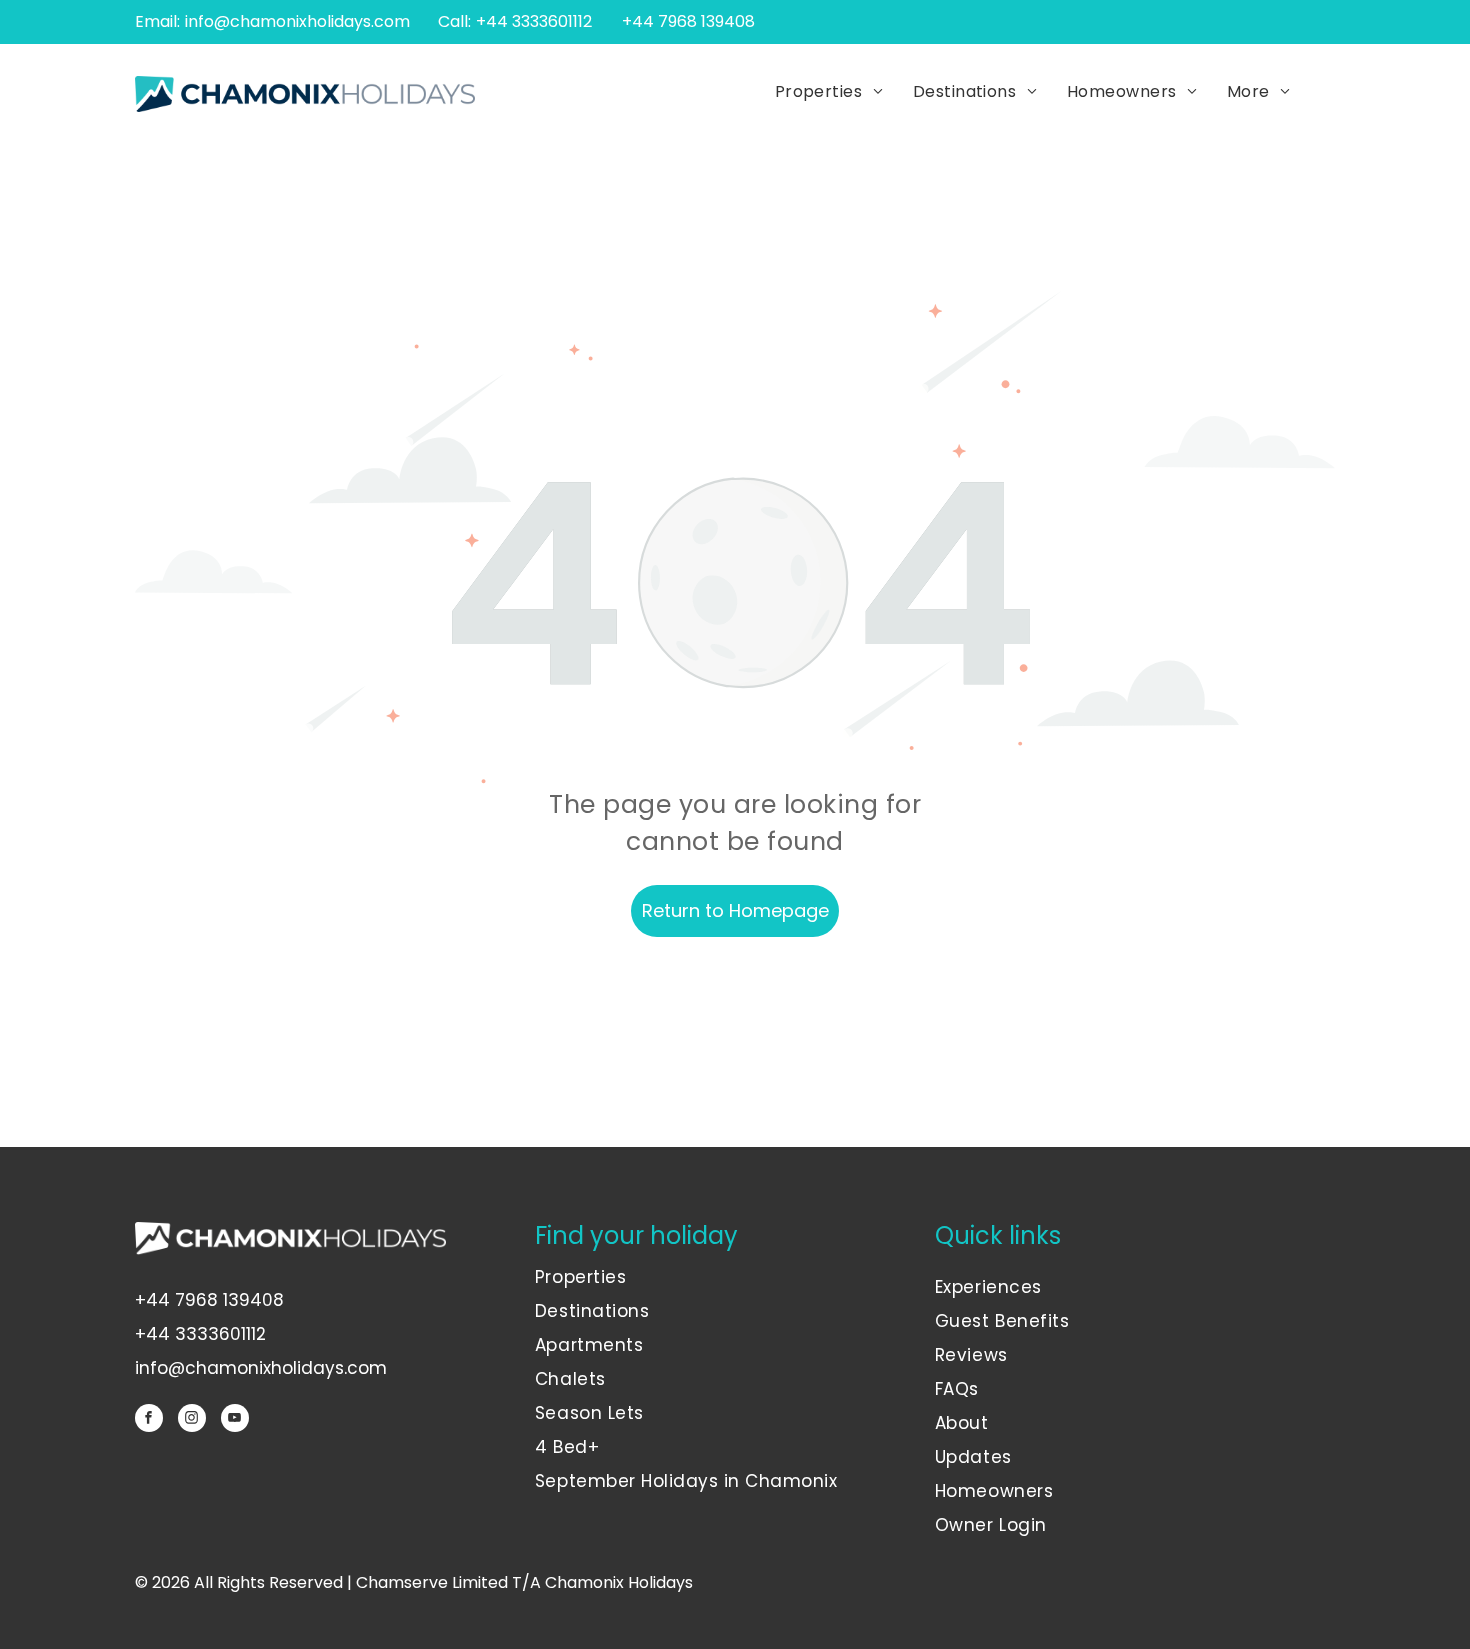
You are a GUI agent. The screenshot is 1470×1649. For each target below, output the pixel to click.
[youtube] (235, 1420)
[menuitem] (829, 92)
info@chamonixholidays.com (297, 21)
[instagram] (192, 1420)
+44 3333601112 (534, 21)
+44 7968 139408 (209, 1300)
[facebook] (149, 1420)
